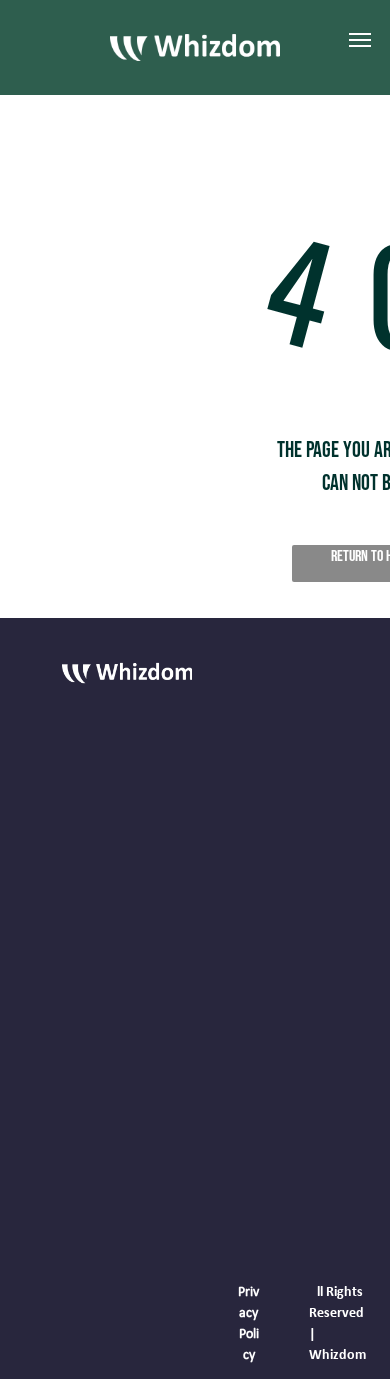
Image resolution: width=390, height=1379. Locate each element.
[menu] (360, 40)
